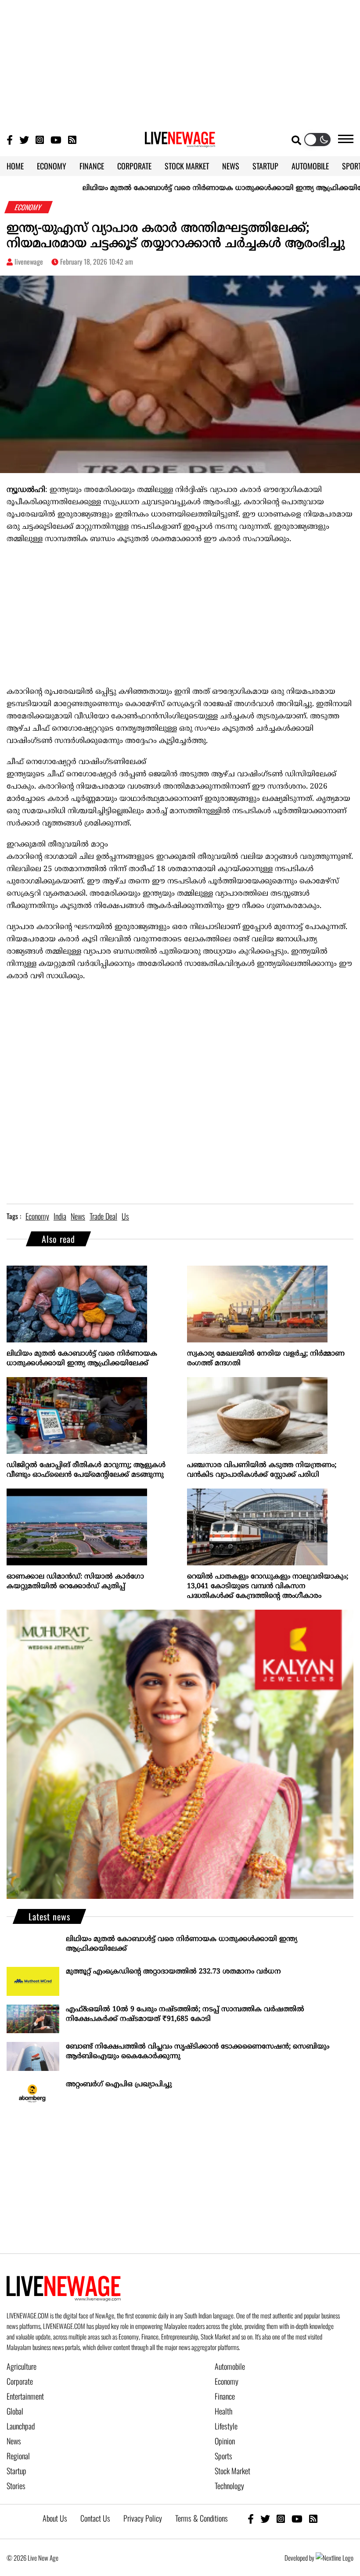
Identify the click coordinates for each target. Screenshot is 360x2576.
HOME (15, 166)
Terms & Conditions (202, 2518)
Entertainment (25, 2396)
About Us (55, 2518)
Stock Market (232, 2471)
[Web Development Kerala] (335, 2558)
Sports (223, 2456)
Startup (16, 2471)
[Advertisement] (180, 61)
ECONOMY (52, 166)
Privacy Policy (143, 2518)
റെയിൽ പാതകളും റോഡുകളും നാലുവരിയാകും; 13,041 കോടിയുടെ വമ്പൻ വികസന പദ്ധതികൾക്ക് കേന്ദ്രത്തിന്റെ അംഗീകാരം (268, 1586)
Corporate (20, 2381)
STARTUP (265, 166)
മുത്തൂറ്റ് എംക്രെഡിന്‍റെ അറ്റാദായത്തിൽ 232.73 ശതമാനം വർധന (173, 1972)
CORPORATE (134, 166)
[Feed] (313, 2518)
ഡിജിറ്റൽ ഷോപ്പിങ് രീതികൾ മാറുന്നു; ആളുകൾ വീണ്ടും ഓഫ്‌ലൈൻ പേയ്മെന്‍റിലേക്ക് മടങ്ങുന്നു (86, 1470)
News (14, 2441)
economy (37, 1216)
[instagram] (281, 2518)
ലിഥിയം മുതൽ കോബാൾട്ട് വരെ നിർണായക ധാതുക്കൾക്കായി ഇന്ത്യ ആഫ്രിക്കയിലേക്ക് (189, 188)
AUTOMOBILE (310, 166)
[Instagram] (40, 139)
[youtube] (297, 2518)
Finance (225, 2396)
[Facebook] (251, 2518)
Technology (229, 2486)
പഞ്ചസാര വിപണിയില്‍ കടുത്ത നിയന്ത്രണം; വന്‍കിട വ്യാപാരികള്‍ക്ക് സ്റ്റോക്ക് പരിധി (262, 1470)
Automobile (230, 2366)
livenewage (29, 262)
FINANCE (92, 166)
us (125, 1216)
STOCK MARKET (187, 166)
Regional (18, 2456)
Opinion (225, 2441)
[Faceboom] (10, 139)
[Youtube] (56, 139)
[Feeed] (72, 139)
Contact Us (95, 2518)
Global (15, 2411)
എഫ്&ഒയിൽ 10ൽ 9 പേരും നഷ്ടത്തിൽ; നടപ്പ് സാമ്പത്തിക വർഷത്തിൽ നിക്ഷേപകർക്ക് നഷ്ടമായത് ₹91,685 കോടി (185, 2014)
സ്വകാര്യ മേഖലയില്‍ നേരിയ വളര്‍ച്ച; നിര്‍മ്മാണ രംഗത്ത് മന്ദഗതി (266, 1359)
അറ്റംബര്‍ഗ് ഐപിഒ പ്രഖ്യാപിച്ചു (119, 2084)
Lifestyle (226, 2426)
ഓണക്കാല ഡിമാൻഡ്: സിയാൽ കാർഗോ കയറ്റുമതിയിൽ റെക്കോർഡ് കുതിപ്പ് (75, 1582)
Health (223, 2411)
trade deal (103, 1216)
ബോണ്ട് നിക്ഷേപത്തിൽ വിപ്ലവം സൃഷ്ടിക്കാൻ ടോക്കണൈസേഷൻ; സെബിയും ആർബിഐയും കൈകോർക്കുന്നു (198, 2052)
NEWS (231, 166)
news (78, 1216)
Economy (227, 2381)
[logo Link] (180, 142)
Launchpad (21, 2426)
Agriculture (22, 2366)
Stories (16, 2486)
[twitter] (265, 2518)
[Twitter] (24, 139)
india (60, 1216)
